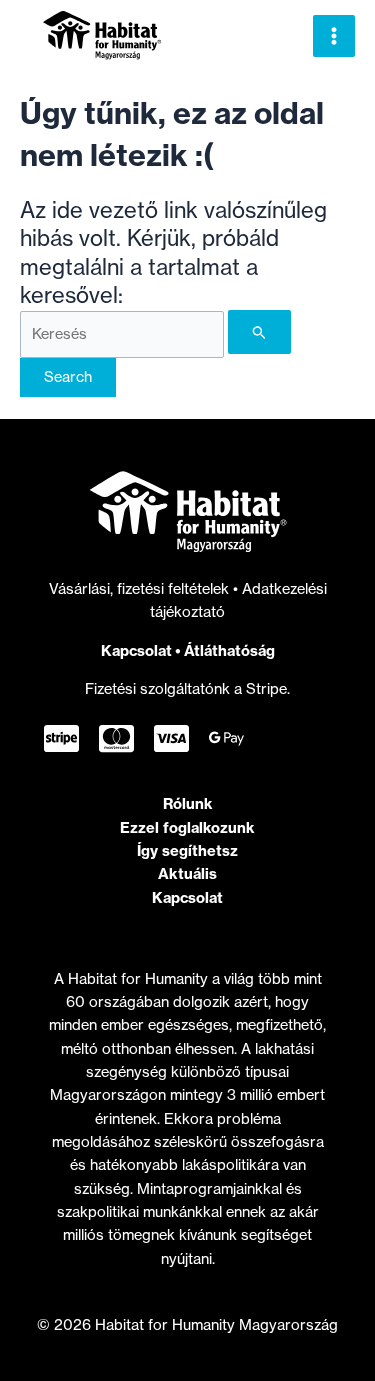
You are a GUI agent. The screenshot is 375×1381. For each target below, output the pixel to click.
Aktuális (187, 873)
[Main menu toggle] (334, 36)
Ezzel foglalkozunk (187, 827)
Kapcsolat (136, 650)
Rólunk (188, 803)
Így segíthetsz (187, 850)
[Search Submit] (259, 332)
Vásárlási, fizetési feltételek (141, 589)
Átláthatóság (229, 650)
